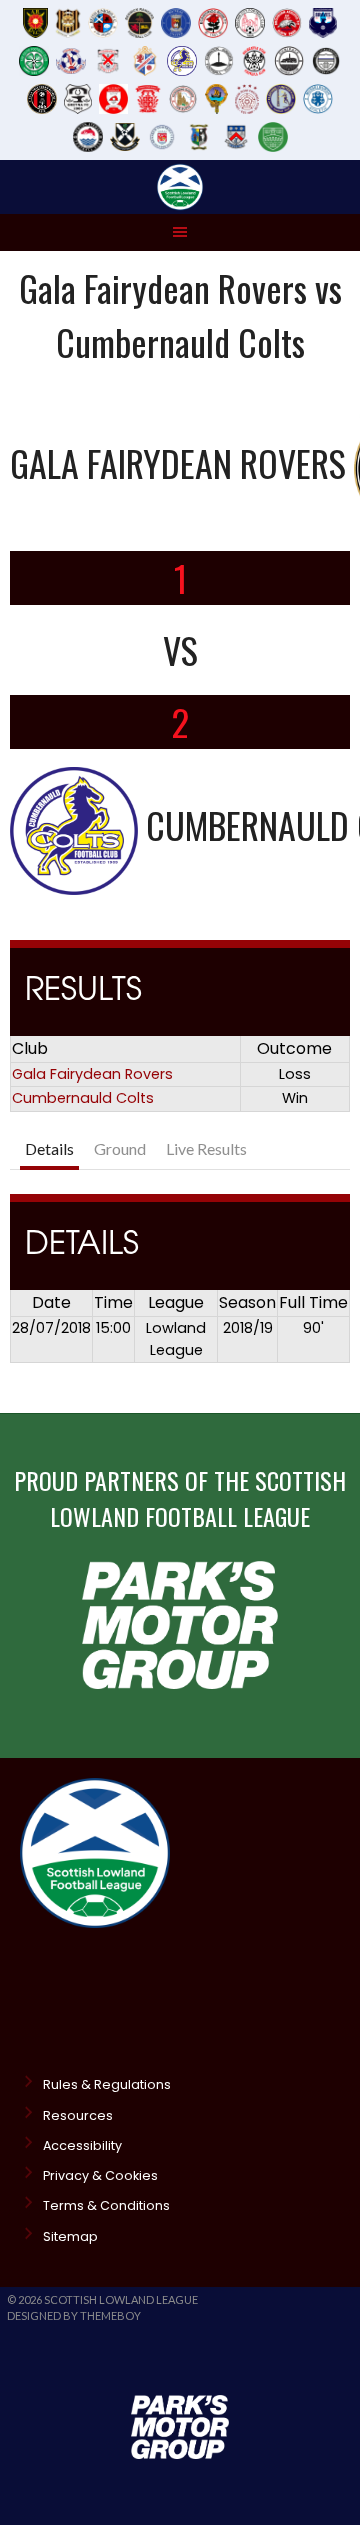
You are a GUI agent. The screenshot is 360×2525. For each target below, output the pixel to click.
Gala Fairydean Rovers (92, 1074)
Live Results (206, 1148)
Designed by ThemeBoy (74, 2315)
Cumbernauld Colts (83, 1098)
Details (49, 1148)
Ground (120, 1148)
